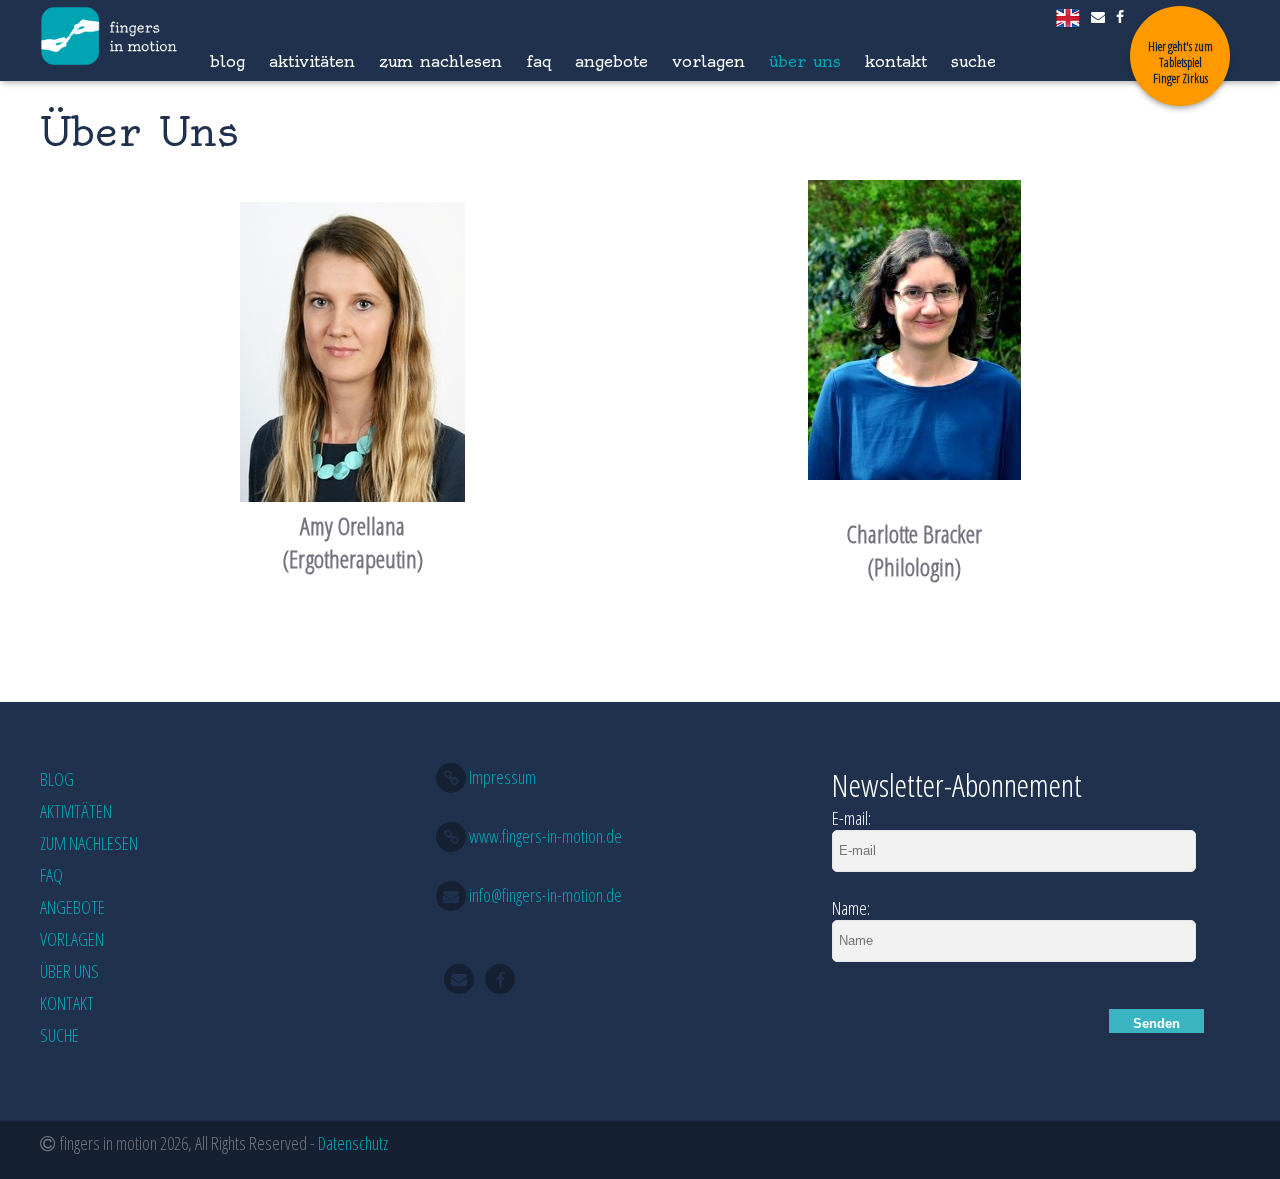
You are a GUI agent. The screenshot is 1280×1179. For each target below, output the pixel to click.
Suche (973, 61)
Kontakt (896, 61)
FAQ (538, 61)
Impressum (502, 777)
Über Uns (805, 61)
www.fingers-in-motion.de (545, 836)
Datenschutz (353, 1143)
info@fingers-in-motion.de (545, 895)
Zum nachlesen (440, 61)
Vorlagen (708, 61)
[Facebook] (1121, 16)
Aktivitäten (312, 61)
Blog (227, 61)
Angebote (611, 61)
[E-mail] (1099, 16)
